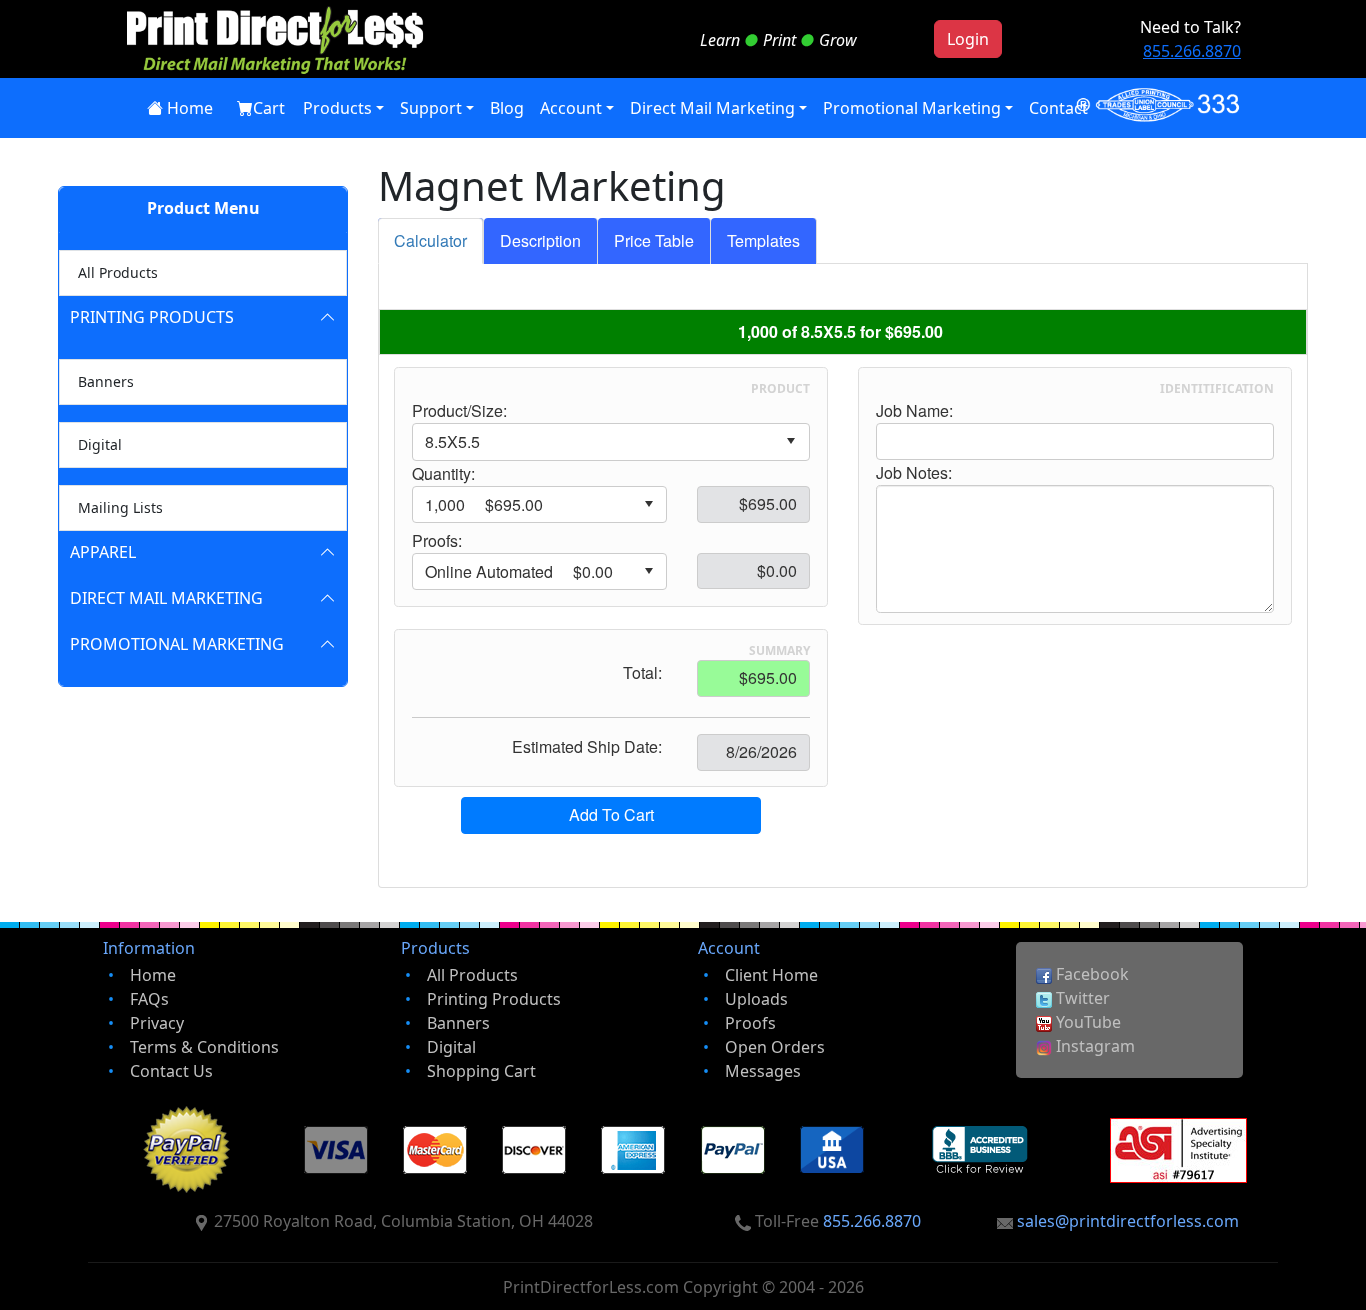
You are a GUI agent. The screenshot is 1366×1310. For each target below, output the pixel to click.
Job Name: (914, 411)
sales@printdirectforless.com (1128, 1221)
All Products (118, 272)
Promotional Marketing (177, 644)
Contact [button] (1058, 108)
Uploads (756, 999)
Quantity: (443, 474)
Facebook (1090, 974)
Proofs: (437, 541)
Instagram (1093, 1046)
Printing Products (152, 317)
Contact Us (171, 1071)
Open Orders (775, 1047)
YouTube (1086, 1022)
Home (190, 108)
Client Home (771, 975)
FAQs (149, 999)
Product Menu (203, 208)
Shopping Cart (481, 1071)
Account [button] (571, 108)
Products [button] (337, 108)
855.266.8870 (1192, 51)
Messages (763, 1071)
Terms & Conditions (204, 1047)
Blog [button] (507, 108)
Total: (642, 673)
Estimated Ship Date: (587, 747)
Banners (106, 381)
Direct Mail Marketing (166, 598)
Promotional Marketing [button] (912, 108)
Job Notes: (914, 473)
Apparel (103, 552)
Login (968, 39)
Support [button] (431, 108)
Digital (100, 444)
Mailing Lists (120, 507)
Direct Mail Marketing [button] (712, 108)
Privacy (157, 1023)
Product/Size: (459, 411)
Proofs (750, 1023)
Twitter (1081, 998)
